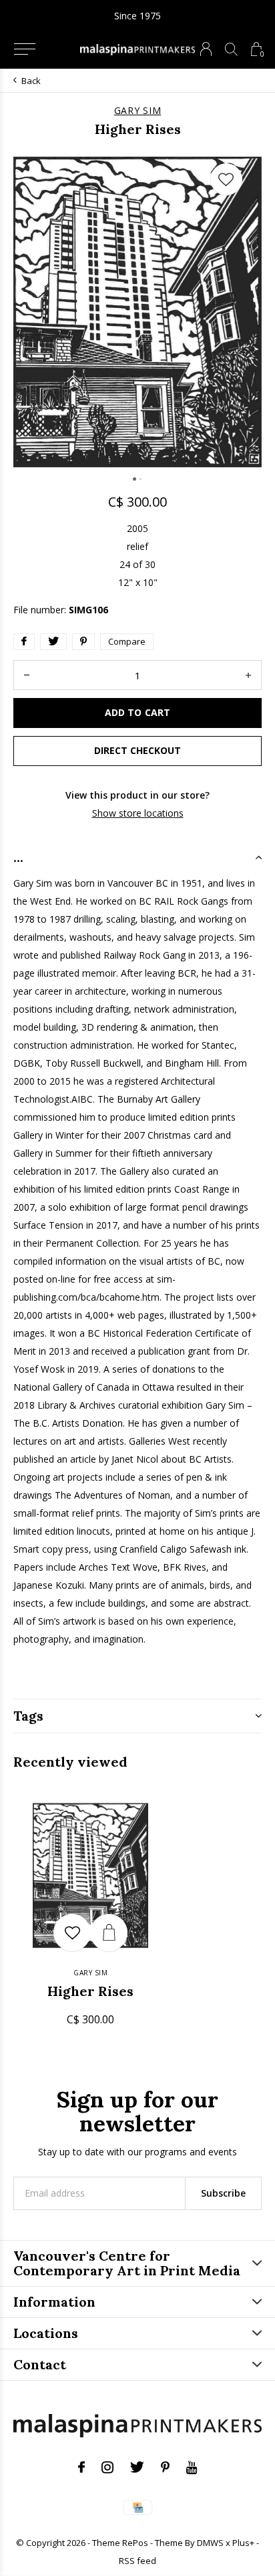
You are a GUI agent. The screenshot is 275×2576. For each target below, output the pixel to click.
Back (31, 81)
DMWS (210, 2543)
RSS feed (137, 2561)
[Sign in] (206, 49)
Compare (127, 641)
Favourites (226, 179)
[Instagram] (107, 2467)
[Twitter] (137, 2467)
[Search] (231, 49)
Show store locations (138, 813)
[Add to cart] (109, 1933)
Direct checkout (137, 750)
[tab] (137, 857)
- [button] (27, 675)
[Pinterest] (165, 2467)
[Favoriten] (72, 1933)
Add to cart (137, 712)
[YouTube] (192, 2467)
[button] (24, 49)
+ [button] (248, 675)
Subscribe (223, 2193)
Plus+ (243, 2543)
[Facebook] (81, 2467)
